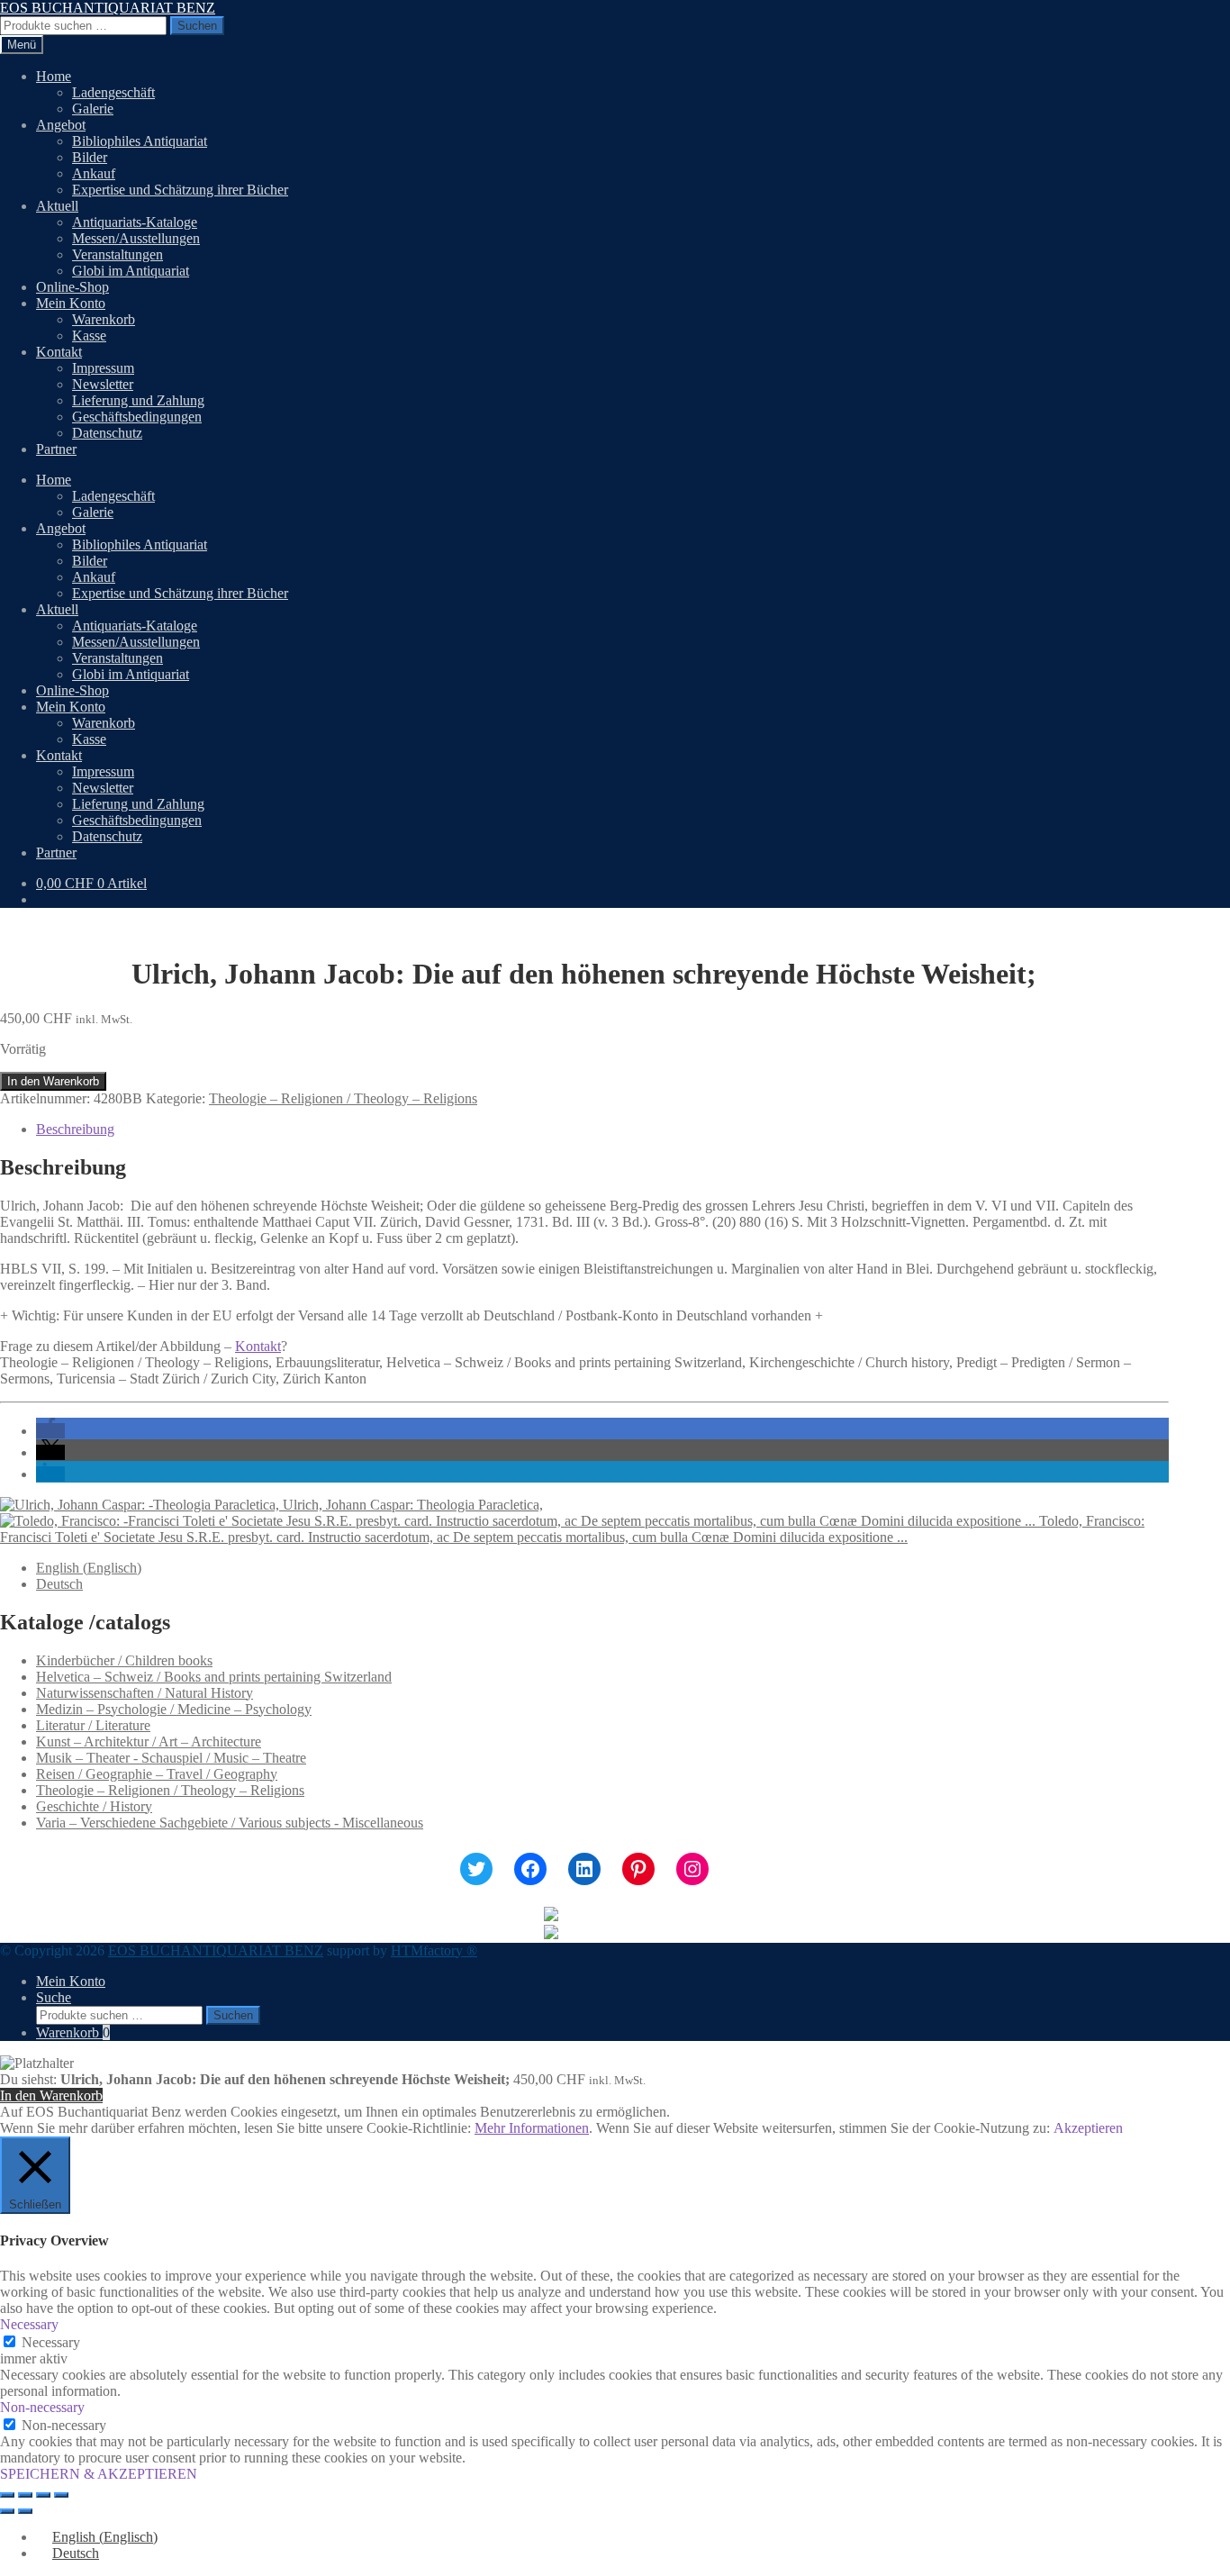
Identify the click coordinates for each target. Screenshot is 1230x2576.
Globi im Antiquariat (131, 271)
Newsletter (103, 384)
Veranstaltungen (118, 254)
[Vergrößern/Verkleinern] (7, 2495)
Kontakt (59, 352)
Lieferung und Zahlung (138, 400)
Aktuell (57, 206)
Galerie (93, 109)
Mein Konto (71, 303)
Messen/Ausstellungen (136, 238)
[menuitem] (89, 1568)
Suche (54, 1997)
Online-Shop (72, 287)
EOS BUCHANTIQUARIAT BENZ (108, 8)
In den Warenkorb (53, 1081)
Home (54, 76)
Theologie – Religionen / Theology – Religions (343, 1098)
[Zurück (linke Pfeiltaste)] (7, 2511)
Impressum (103, 368)
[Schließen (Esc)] (61, 2495)
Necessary (51, 2342)
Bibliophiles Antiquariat (140, 141)
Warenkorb (104, 319)
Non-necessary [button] (42, 2407)
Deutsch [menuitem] (59, 1584)
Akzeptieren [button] (1088, 2128)
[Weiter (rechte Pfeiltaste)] (25, 2511)
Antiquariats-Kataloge (135, 222)
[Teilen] (43, 2495)
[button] (50, 1431)
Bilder (90, 157)
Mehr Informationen (532, 2128)
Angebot (61, 125)
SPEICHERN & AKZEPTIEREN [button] (99, 2474)
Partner (56, 449)
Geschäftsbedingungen (137, 417)
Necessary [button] (29, 2324)
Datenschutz (107, 433)
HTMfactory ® (434, 1950)
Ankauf (94, 173)
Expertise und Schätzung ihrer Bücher (180, 190)
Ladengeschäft (113, 92)
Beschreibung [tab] (75, 1129)
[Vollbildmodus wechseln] (25, 2495)
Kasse (89, 336)
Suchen (197, 26)
